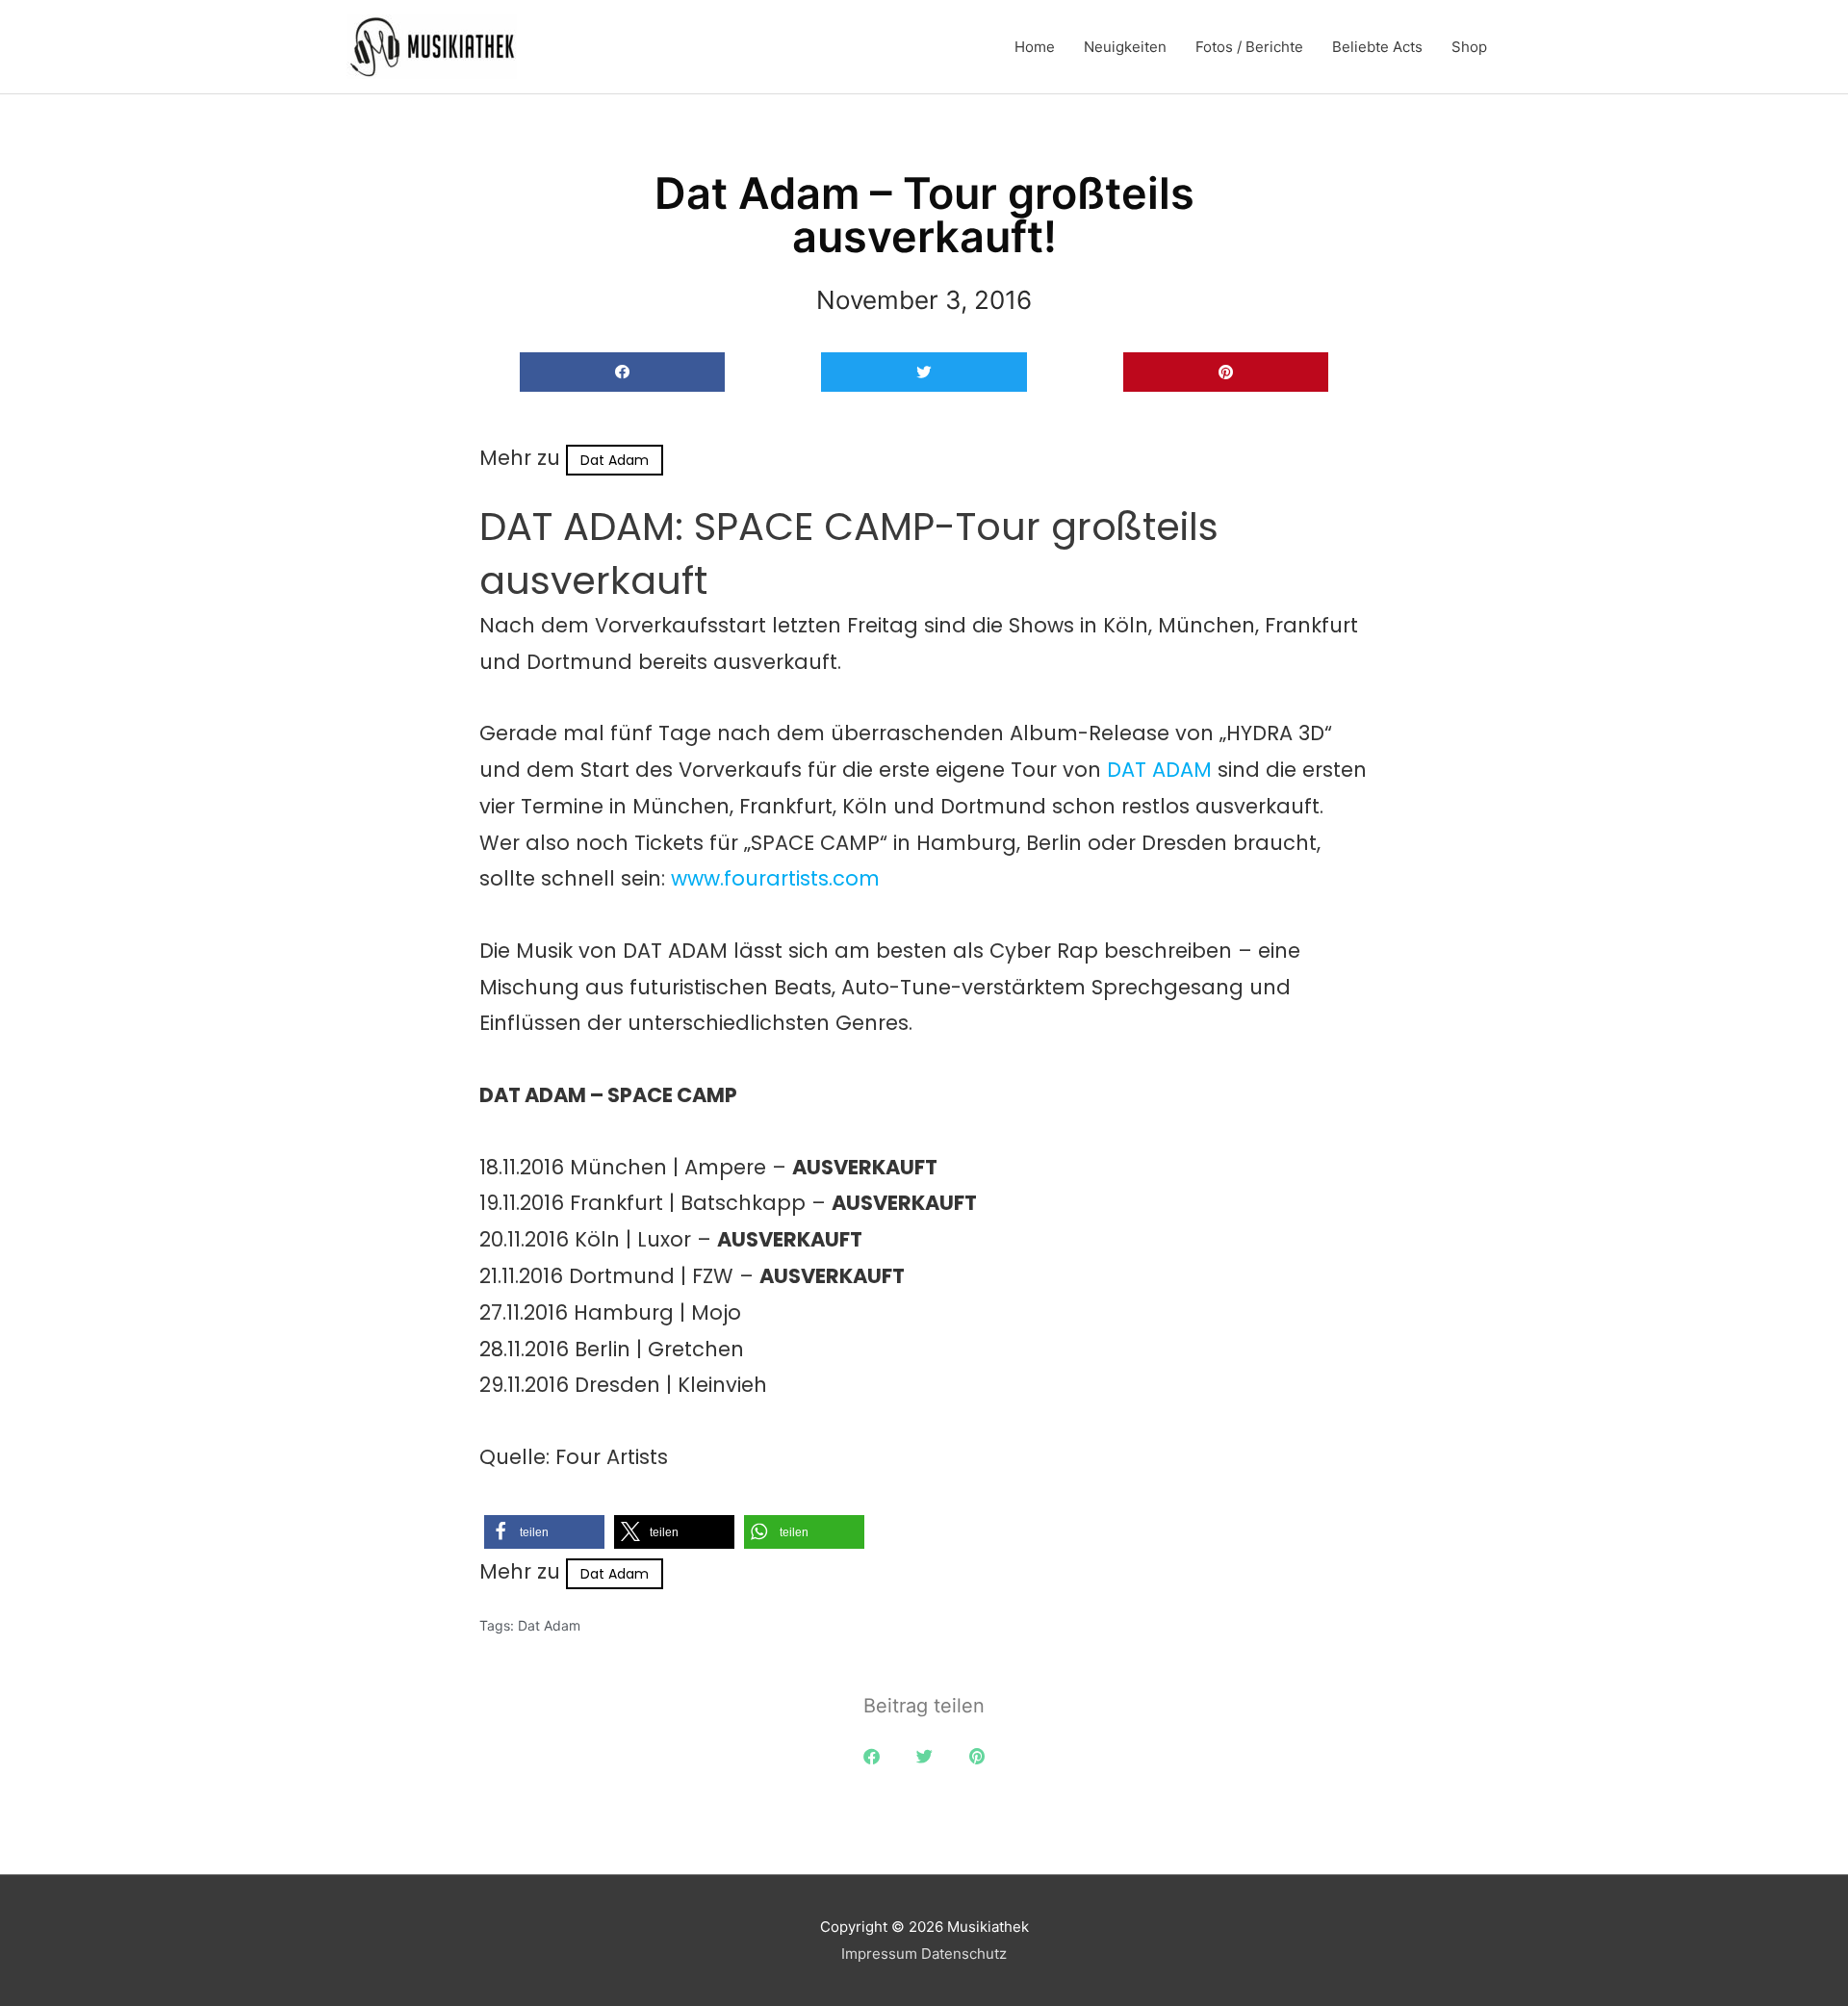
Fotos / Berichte (1249, 47)
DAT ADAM (1159, 770)
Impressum (879, 1954)
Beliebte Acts (1377, 47)
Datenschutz (964, 1954)
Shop (1469, 47)
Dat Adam (615, 460)
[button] (622, 372)
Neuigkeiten (1125, 47)
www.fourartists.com (775, 878)
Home (1035, 47)
